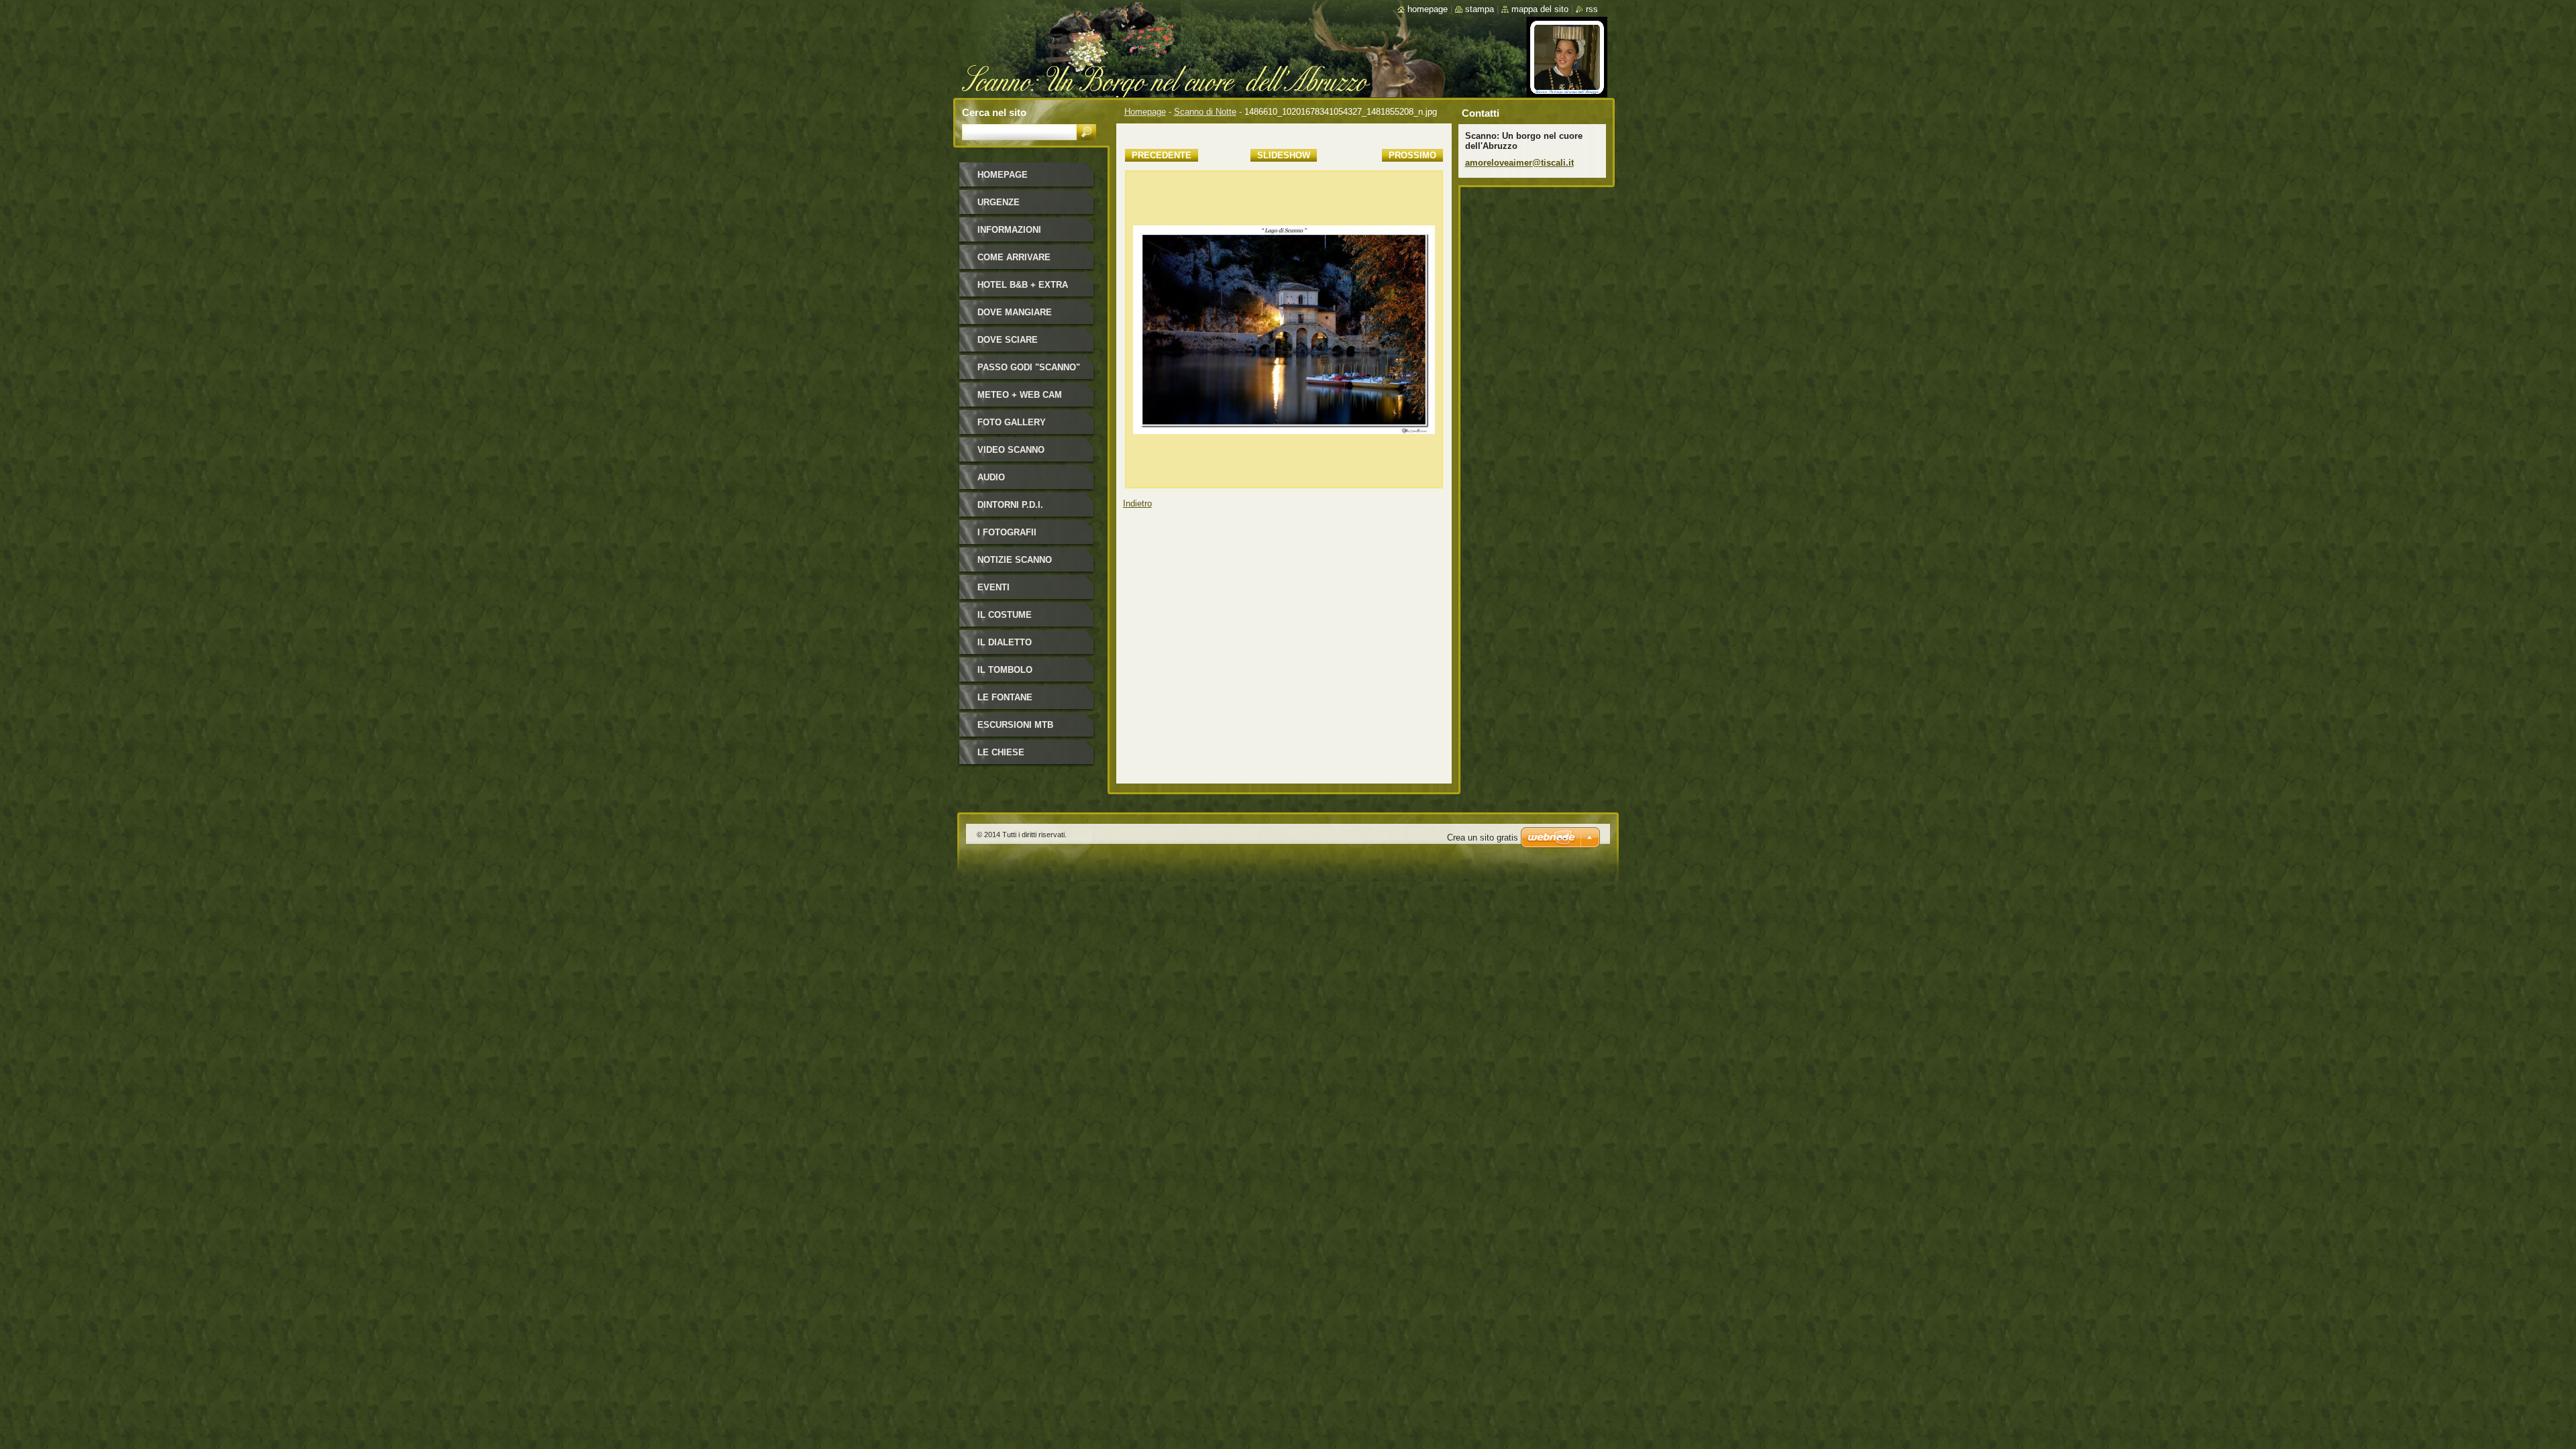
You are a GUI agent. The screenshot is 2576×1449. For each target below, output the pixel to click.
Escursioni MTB (1015, 725)
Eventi (994, 587)
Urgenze (999, 202)
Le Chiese (1001, 752)
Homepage (1145, 112)
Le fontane (1005, 697)
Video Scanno (1011, 450)
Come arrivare (1014, 257)
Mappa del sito (1540, 9)
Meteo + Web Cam (1020, 395)
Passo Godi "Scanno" (1029, 367)
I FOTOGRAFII (1007, 532)
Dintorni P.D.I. (1010, 505)
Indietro (1137, 503)
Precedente (1162, 155)
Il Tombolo (1005, 670)
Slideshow (1284, 155)
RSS (1592, 9)
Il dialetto (1005, 642)
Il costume (1005, 615)
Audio (991, 477)
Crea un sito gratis (1483, 838)
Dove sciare (1008, 340)
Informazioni (1009, 230)
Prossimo (1412, 155)
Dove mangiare (1015, 312)
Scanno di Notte (1205, 112)
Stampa (1480, 9)
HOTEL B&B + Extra (1023, 285)
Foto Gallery (1012, 422)
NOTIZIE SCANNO (1015, 560)
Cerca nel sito (994, 112)
